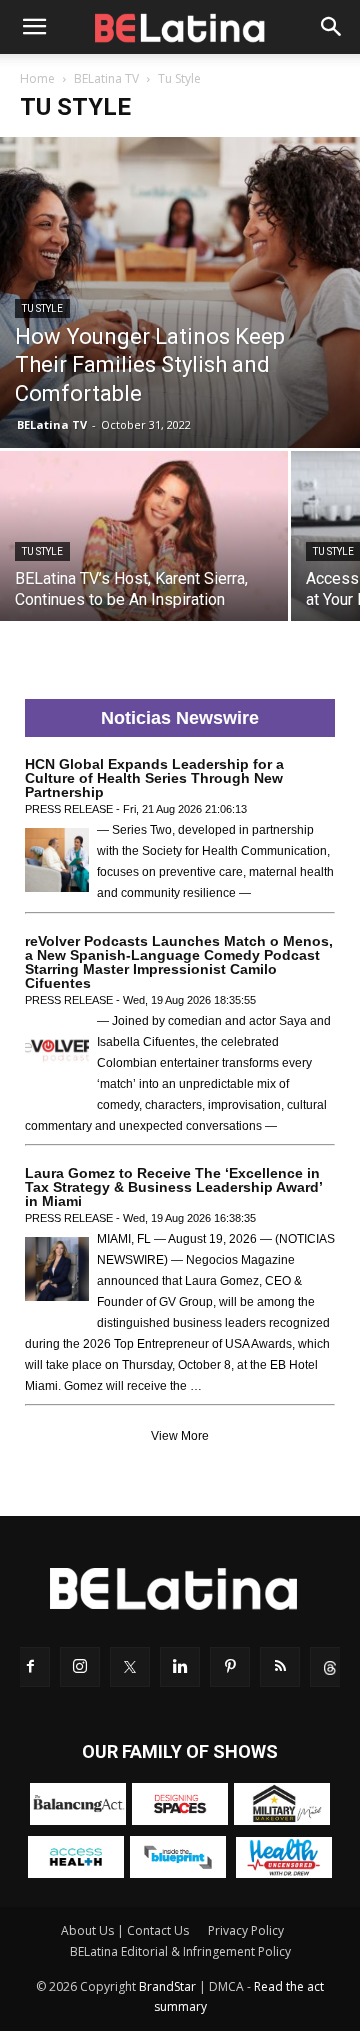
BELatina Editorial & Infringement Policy (180, 1951)
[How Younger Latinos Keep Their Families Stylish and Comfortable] (180, 292)
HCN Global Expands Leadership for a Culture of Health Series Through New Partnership (154, 778)
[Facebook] (30, 1667)
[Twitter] (130, 1667)
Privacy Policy (246, 1930)
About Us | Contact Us (125, 1930)
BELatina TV (106, 78)
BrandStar (167, 1986)
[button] (34, 27)
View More (180, 1436)
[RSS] (280, 1667)
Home (37, 78)
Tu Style (42, 308)
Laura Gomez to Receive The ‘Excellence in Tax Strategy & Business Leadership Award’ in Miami (173, 1187)
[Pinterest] (230, 1667)
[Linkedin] (180, 1667)
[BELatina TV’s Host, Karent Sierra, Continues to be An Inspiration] (144, 558)
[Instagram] (80, 1667)
